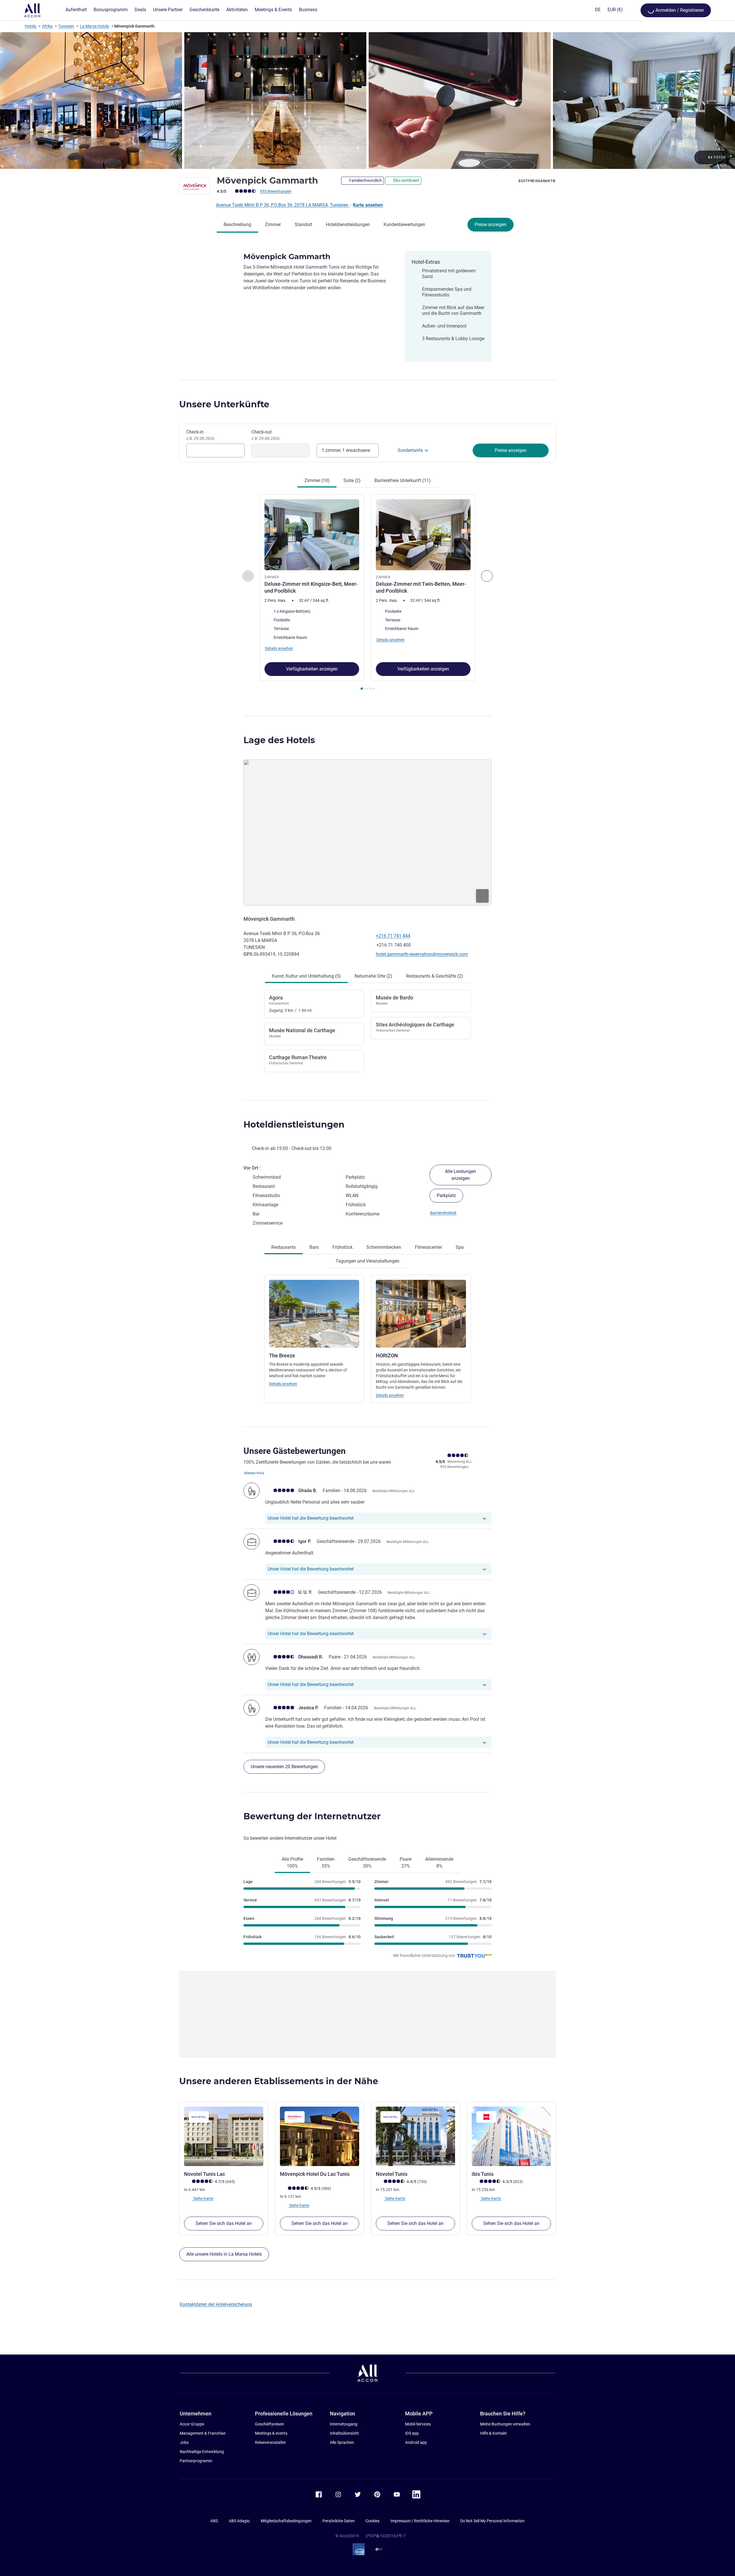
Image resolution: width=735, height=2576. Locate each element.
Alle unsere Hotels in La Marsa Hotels (224, 2254)
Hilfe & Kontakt (493, 2433)
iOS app (412, 2433)
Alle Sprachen (342, 2442)
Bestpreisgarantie (537, 181)
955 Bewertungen (276, 191)
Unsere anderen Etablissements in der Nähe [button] (279, 2081)
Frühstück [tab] (343, 1247)
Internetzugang (344, 2424)
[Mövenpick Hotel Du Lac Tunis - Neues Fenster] (320, 2136)
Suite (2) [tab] (352, 480)
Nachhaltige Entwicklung (202, 2452)
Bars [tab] (314, 1247)
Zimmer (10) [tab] (317, 480)
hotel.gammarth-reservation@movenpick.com (422, 954)
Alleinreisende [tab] (439, 1863)
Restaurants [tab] (284, 1247)
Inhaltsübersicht (344, 2433)
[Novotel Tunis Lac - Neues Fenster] (224, 2136)
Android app (416, 2442)
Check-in (200, 435)
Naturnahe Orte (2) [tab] (373, 976)
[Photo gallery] (367, 101)
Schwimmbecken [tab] (384, 1247)
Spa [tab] (460, 1247)
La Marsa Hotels (94, 26)
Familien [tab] (326, 1863)
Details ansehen (283, 1384)
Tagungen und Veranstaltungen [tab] (367, 1261)
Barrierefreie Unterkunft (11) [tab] (403, 480)
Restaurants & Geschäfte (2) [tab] (435, 976)
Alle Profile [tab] (292, 1863)
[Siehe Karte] (367, 833)
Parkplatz (446, 1195)
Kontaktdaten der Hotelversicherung (216, 2304)
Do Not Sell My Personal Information (492, 2521)
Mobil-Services (418, 2424)
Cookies (373, 2521)
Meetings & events (271, 2433)
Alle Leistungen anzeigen (461, 1175)
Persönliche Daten (339, 2521)
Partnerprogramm (196, 2461)
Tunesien (66, 26)
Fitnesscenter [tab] (428, 1247)
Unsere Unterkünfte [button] (224, 404)
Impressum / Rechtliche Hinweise (420, 2521)
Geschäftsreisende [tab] (367, 1863)
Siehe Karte (203, 2199)
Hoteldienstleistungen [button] (294, 1125)
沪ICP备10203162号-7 (386, 2536)
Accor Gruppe (192, 2424)
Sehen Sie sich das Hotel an (224, 2223)
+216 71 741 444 (393, 936)
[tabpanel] (367, 593)
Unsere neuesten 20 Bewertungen (284, 1767)
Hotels (30, 26)
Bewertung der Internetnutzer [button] (312, 1816)
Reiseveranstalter (270, 2442)
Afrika (47, 26)
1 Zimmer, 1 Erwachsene (346, 450)
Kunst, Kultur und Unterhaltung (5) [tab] (306, 976)
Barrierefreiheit (443, 1213)
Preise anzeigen (491, 225)
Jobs (184, 2442)
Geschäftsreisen (269, 2424)
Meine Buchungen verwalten (505, 2424)
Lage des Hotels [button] (279, 740)
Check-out (266, 435)
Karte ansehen (368, 205)
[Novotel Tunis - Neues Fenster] (415, 2136)
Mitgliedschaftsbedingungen (286, 2521)
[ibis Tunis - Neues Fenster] (511, 2136)
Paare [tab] (406, 1863)
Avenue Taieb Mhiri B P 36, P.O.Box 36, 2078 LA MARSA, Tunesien (283, 205)
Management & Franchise (203, 2433)
